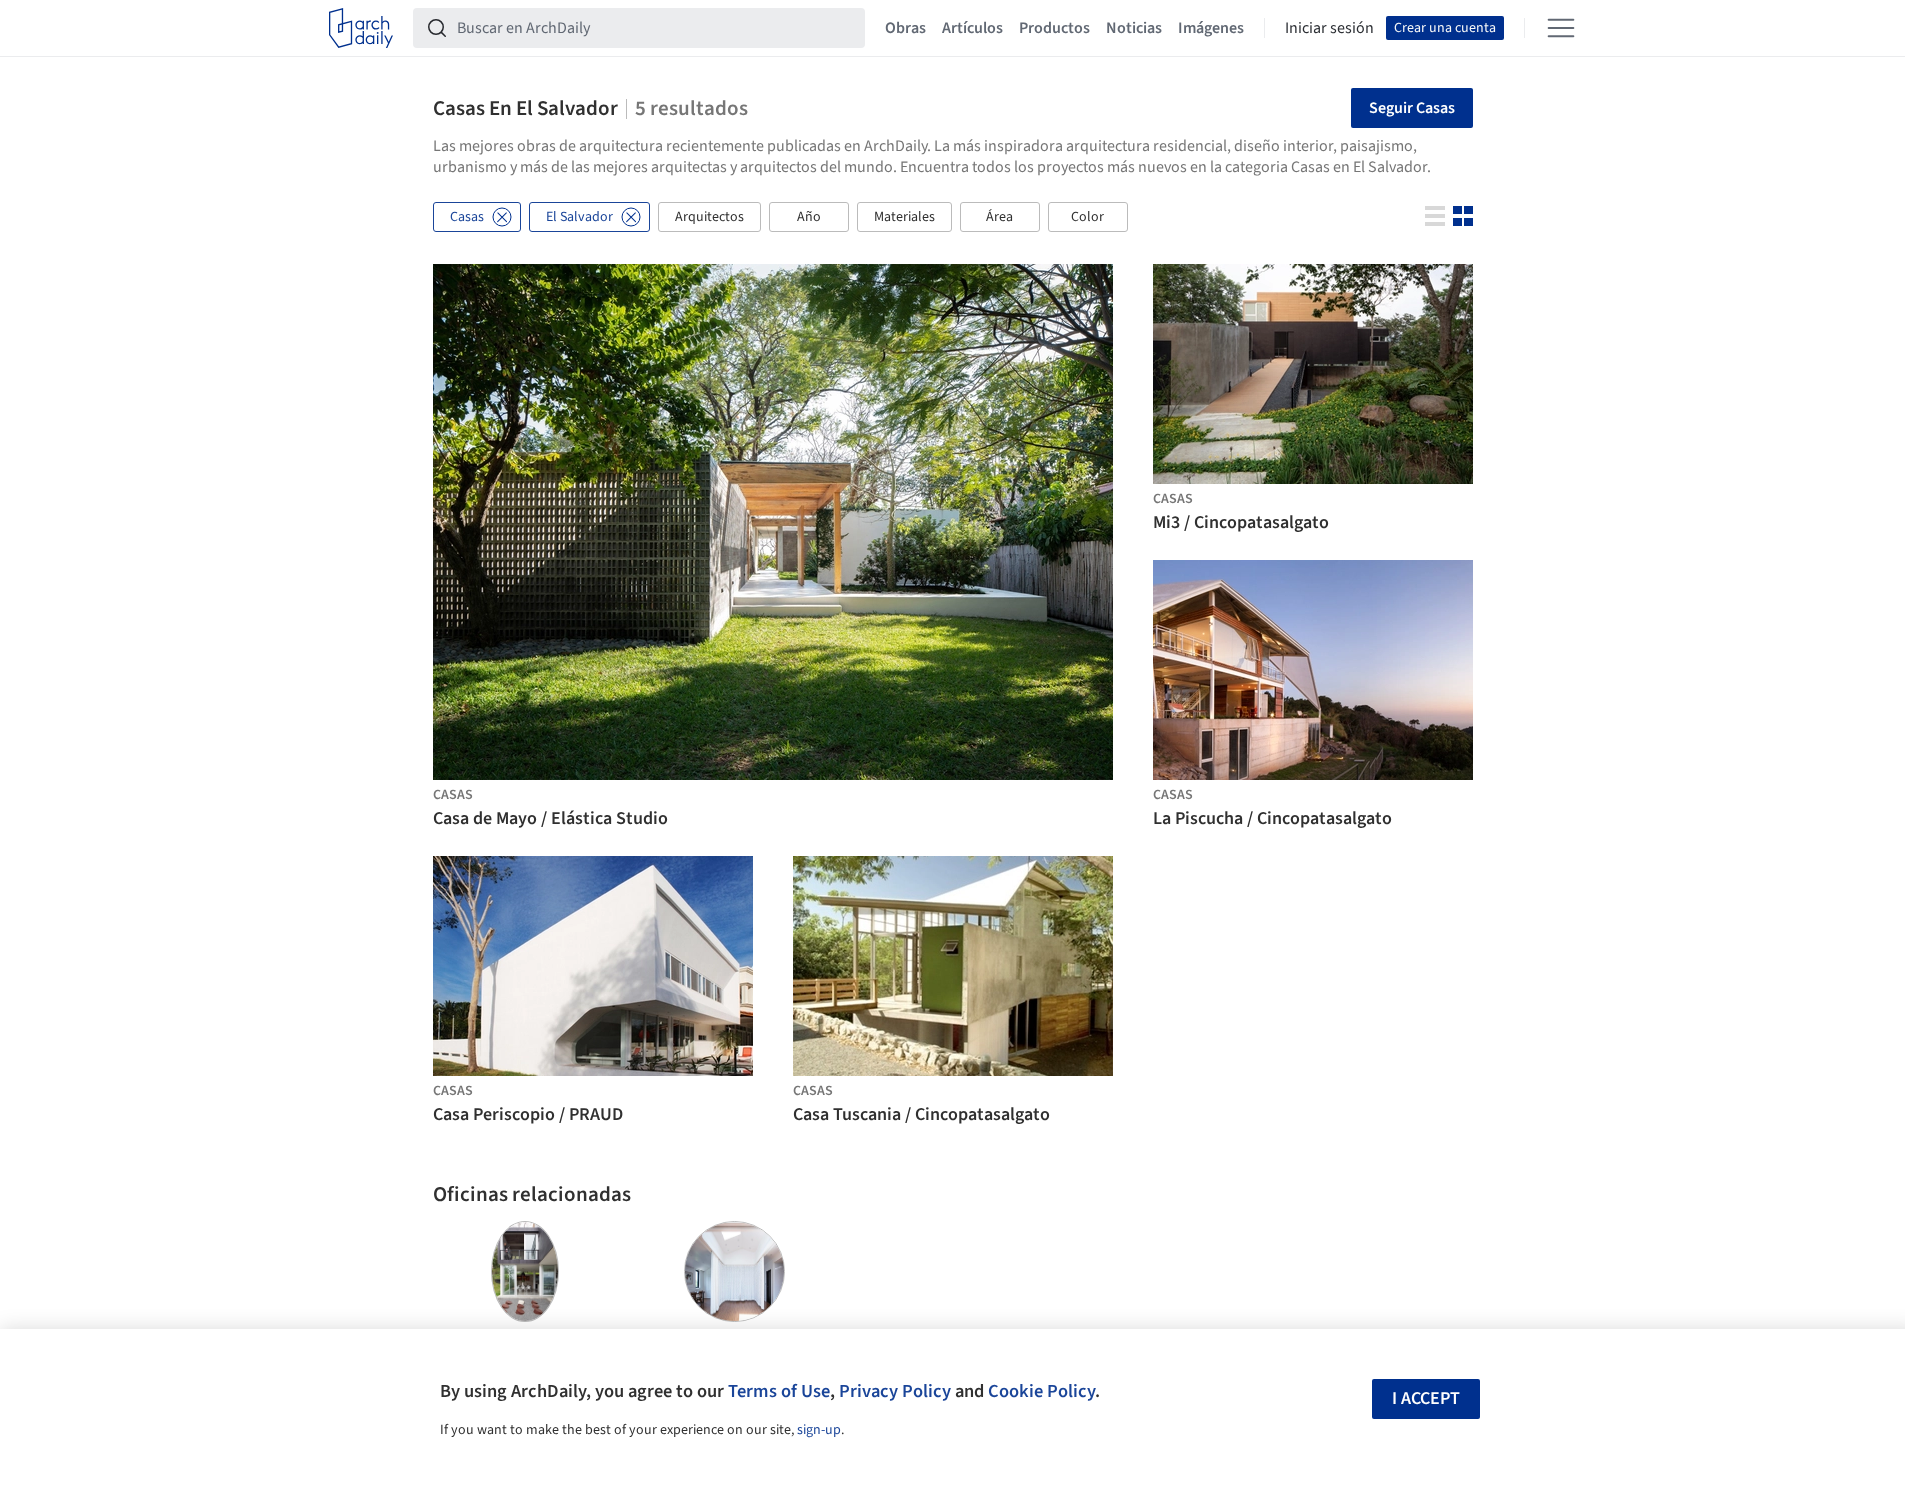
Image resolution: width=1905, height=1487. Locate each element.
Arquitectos (709, 217)
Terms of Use (779, 1391)
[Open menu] (1561, 28)
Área (999, 217)
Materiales (904, 217)
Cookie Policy (1041, 1391)
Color (1087, 217)
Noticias (1134, 28)
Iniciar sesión (1329, 28)
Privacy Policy (895, 1391)
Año (809, 217)
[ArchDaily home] (361, 28)
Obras (905, 28)
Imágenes (1211, 28)
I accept (1426, 1398)
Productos (1054, 28)
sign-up (819, 1430)
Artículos (972, 28)
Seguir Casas (1412, 108)
